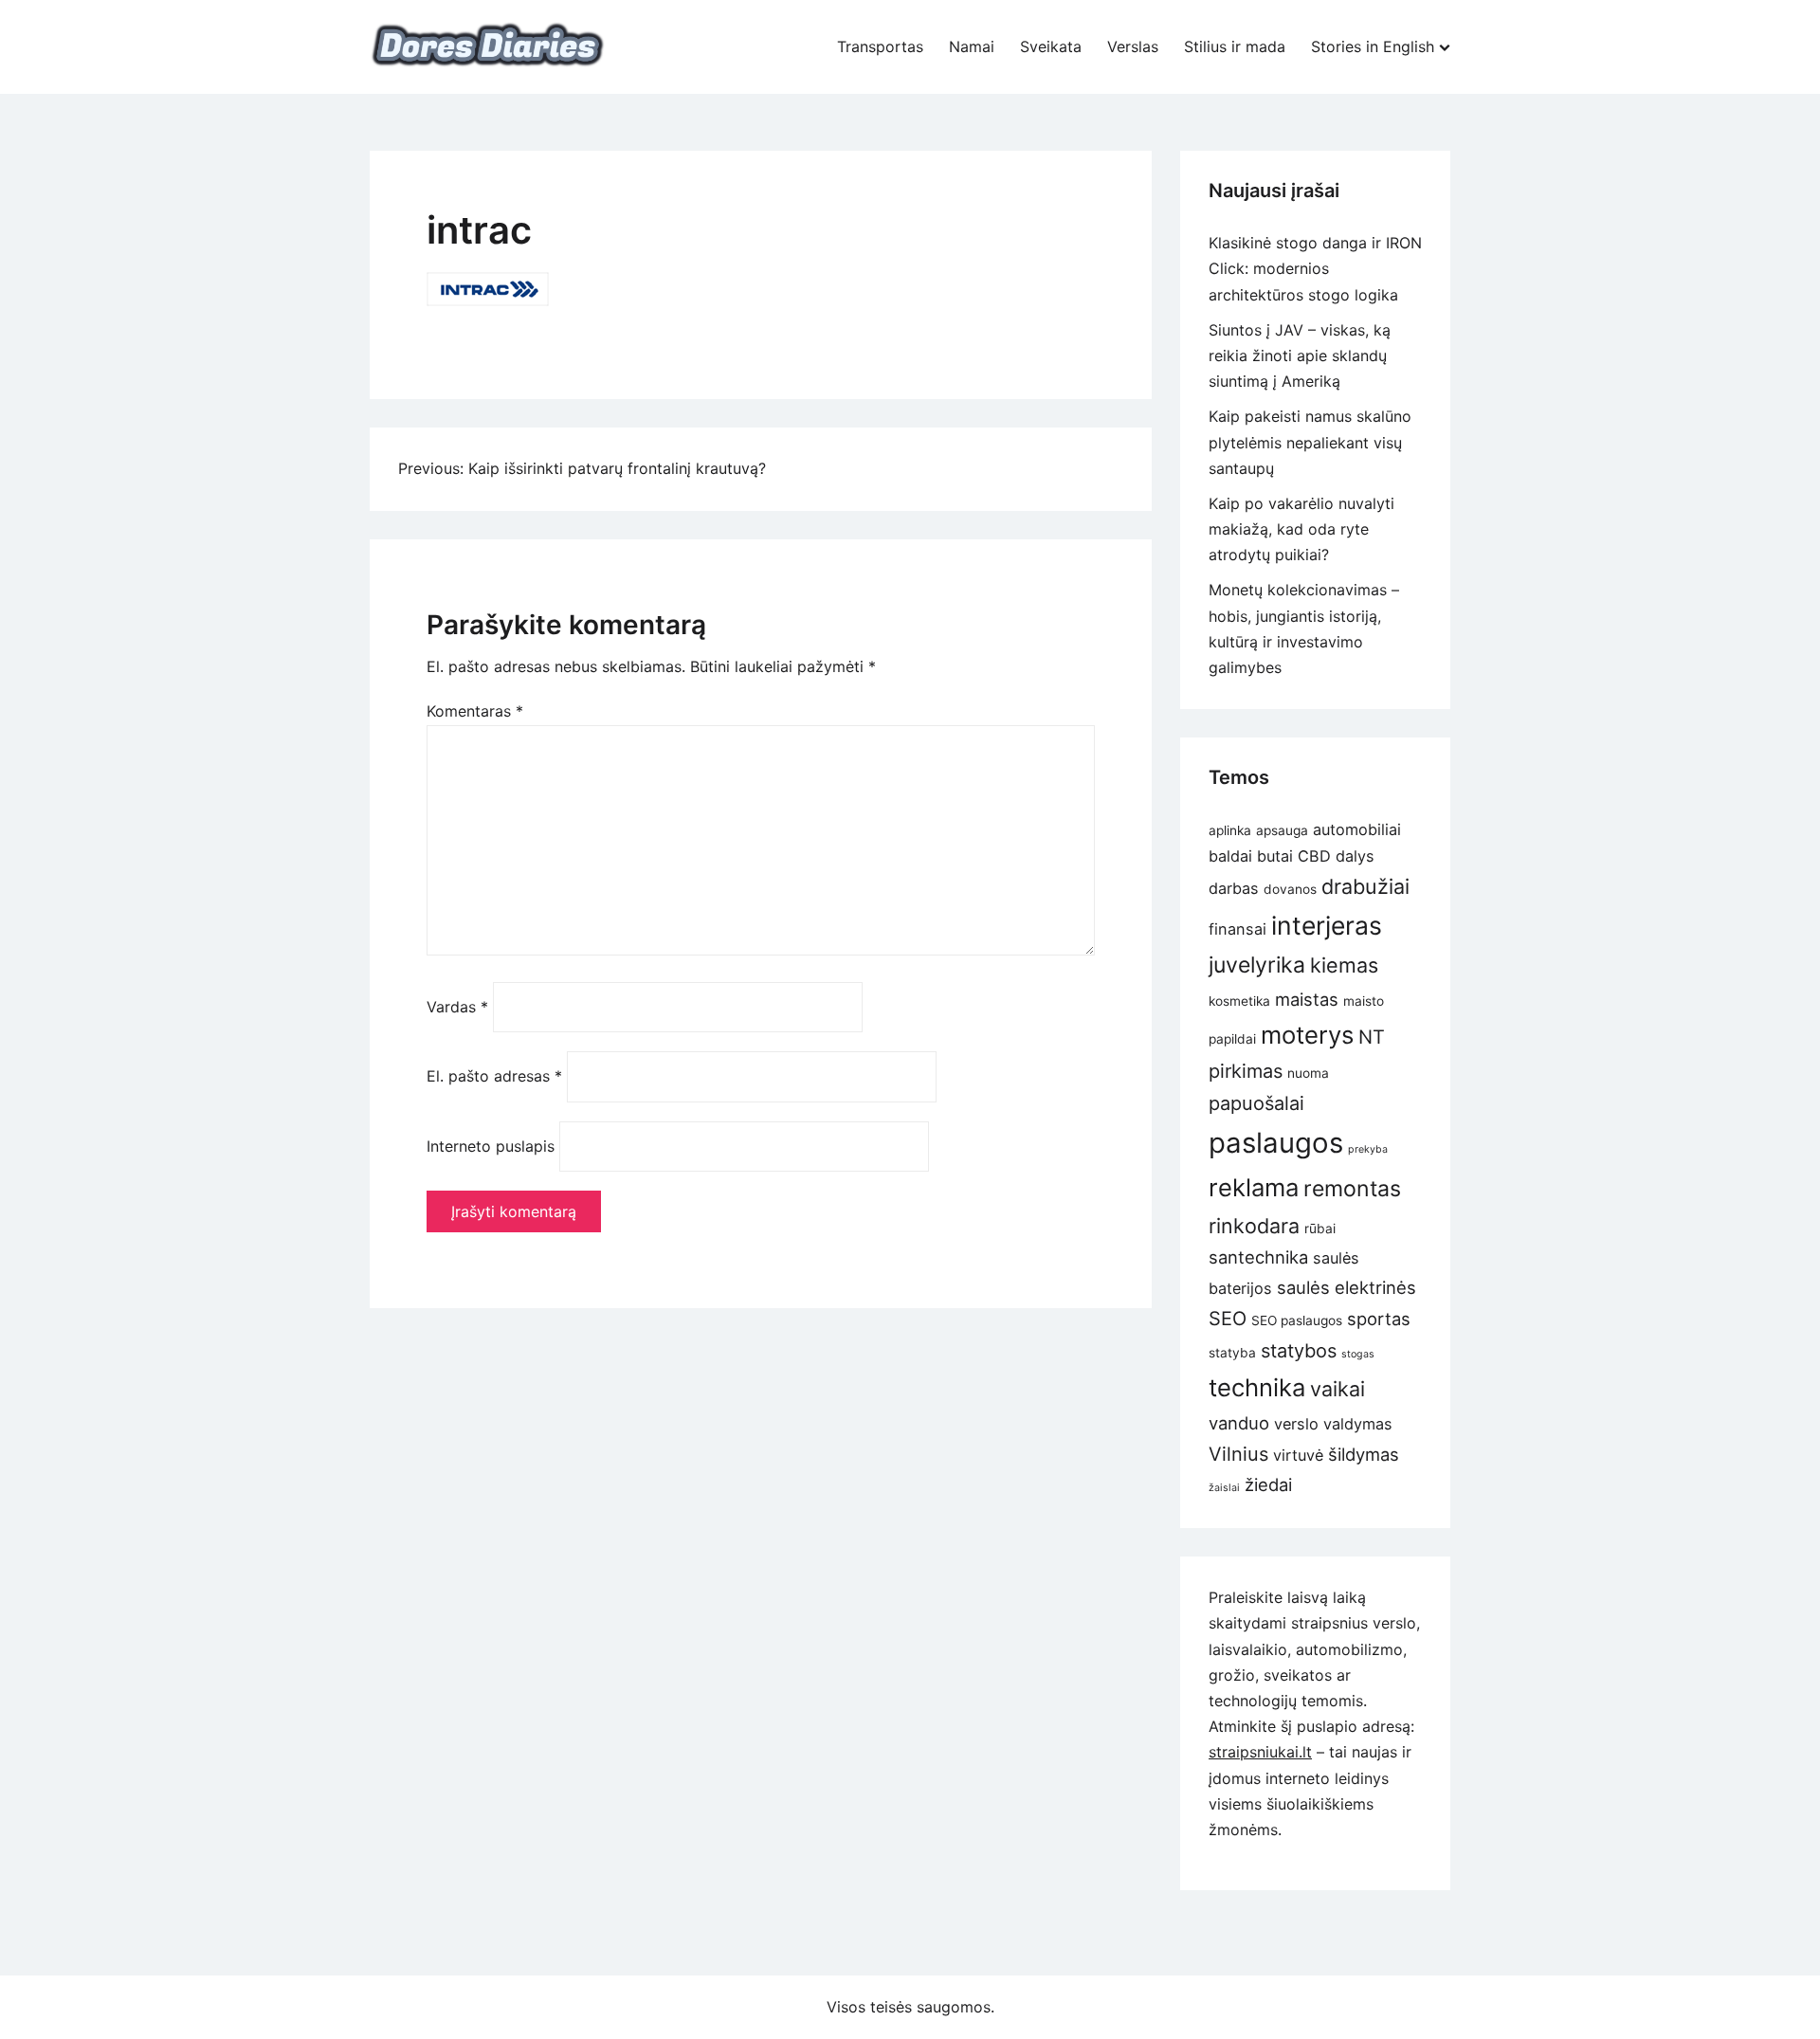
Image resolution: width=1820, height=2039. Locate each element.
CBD (1314, 856)
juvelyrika (1257, 965)
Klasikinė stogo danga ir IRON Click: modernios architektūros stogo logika (1315, 268)
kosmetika (1239, 1001)
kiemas (1344, 965)
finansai (1238, 929)
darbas (1234, 888)
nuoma (1308, 1073)
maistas (1307, 999)
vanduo (1239, 1423)
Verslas (1133, 46)
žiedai (1268, 1484)
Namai (972, 46)
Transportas (880, 46)
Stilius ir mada (1235, 46)
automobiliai (1357, 829)
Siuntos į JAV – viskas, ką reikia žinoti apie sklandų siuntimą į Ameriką (1300, 355)
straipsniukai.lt (1260, 1752)
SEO (1228, 1319)
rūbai (1320, 1229)
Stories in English (1373, 46)
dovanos (1290, 889)
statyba (1232, 1353)
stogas (1358, 1354)
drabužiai (1365, 886)
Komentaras (475, 711)
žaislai (1224, 1488)
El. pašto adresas (494, 1076)
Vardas (457, 1007)
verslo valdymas (1333, 1424)
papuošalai (1256, 1103)
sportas (1379, 1319)
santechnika (1258, 1257)
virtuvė (1298, 1455)
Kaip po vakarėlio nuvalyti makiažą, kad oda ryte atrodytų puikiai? (1301, 529)
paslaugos (1276, 1143)
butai (1275, 856)
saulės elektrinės (1347, 1287)
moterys (1307, 1035)
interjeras (1327, 925)
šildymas (1364, 1454)
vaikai (1338, 1389)
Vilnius (1238, 1454)
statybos (1299, 1351)
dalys (1355, 856)
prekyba (1368, 1149)
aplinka (1230, 830)
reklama (1254, 1187)
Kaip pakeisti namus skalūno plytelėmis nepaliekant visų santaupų (1310, 442)
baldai (1230, 856)
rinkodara (1254, 1226)
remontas (1352, 1189)
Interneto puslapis (491, 1146)
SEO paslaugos (1297, 1320)
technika (1257, 1387)
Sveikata (1051, 46)
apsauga (1282, 830)
